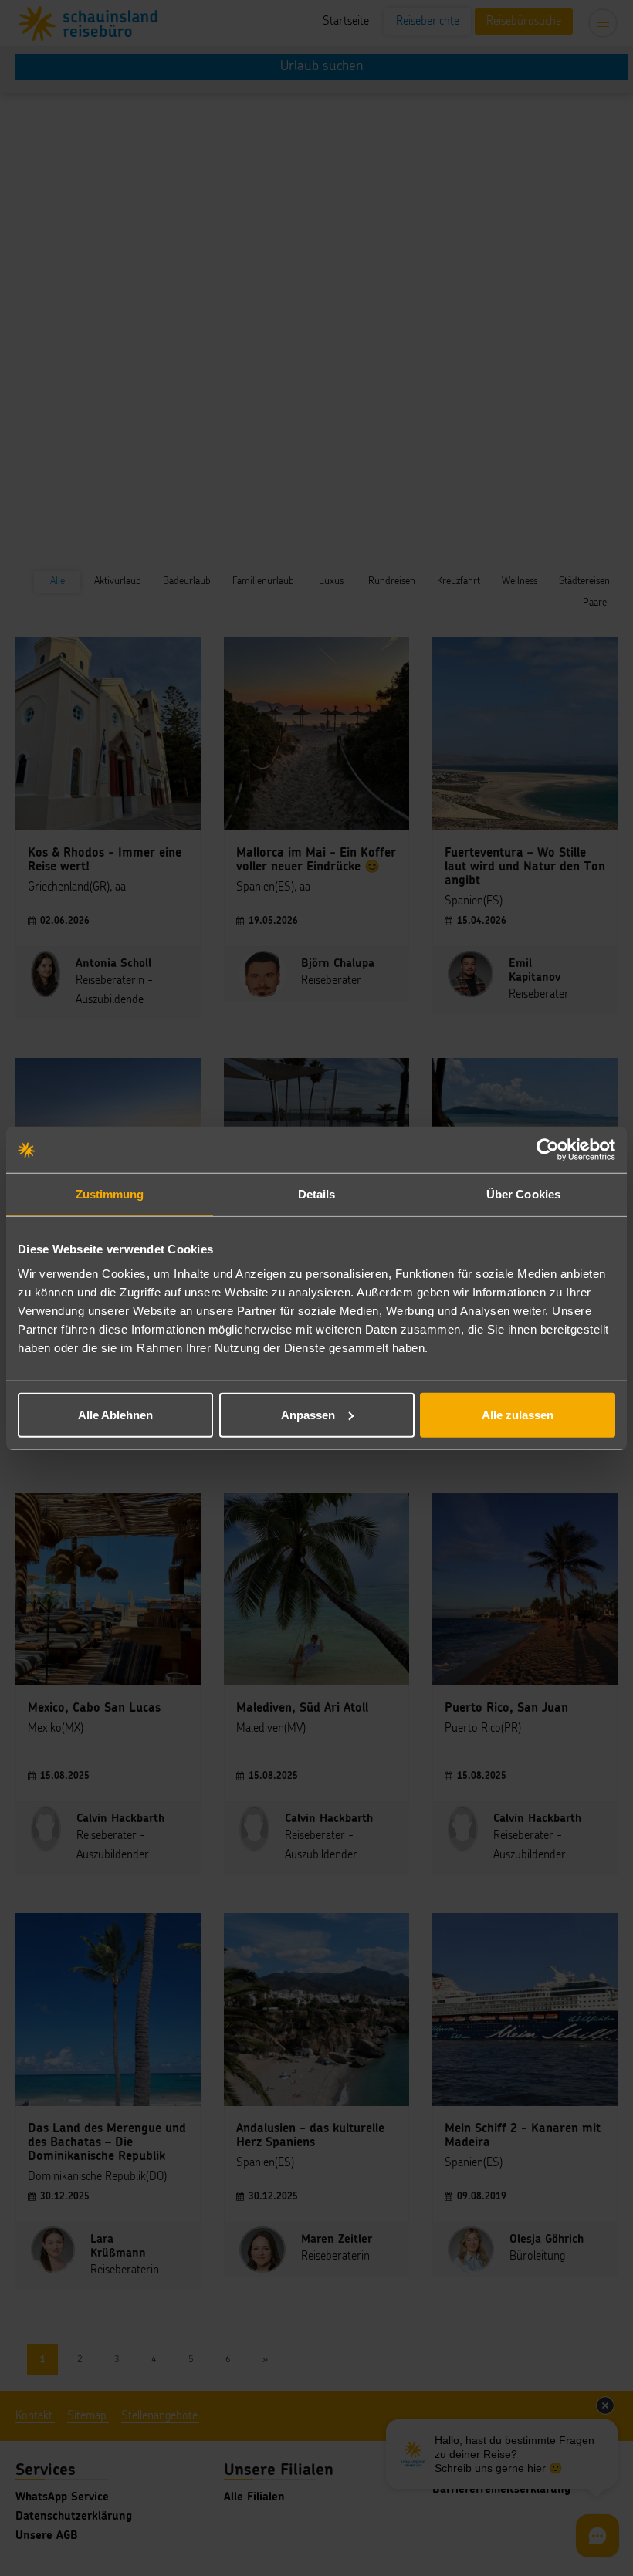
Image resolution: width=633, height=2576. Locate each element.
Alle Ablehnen (115, 1414)
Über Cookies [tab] (523, 1194)
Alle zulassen (518, 1414)
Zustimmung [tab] (110, 1194)
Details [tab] (317, 1194)
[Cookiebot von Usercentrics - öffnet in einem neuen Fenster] (548, 1150)
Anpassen (308, 1414)
